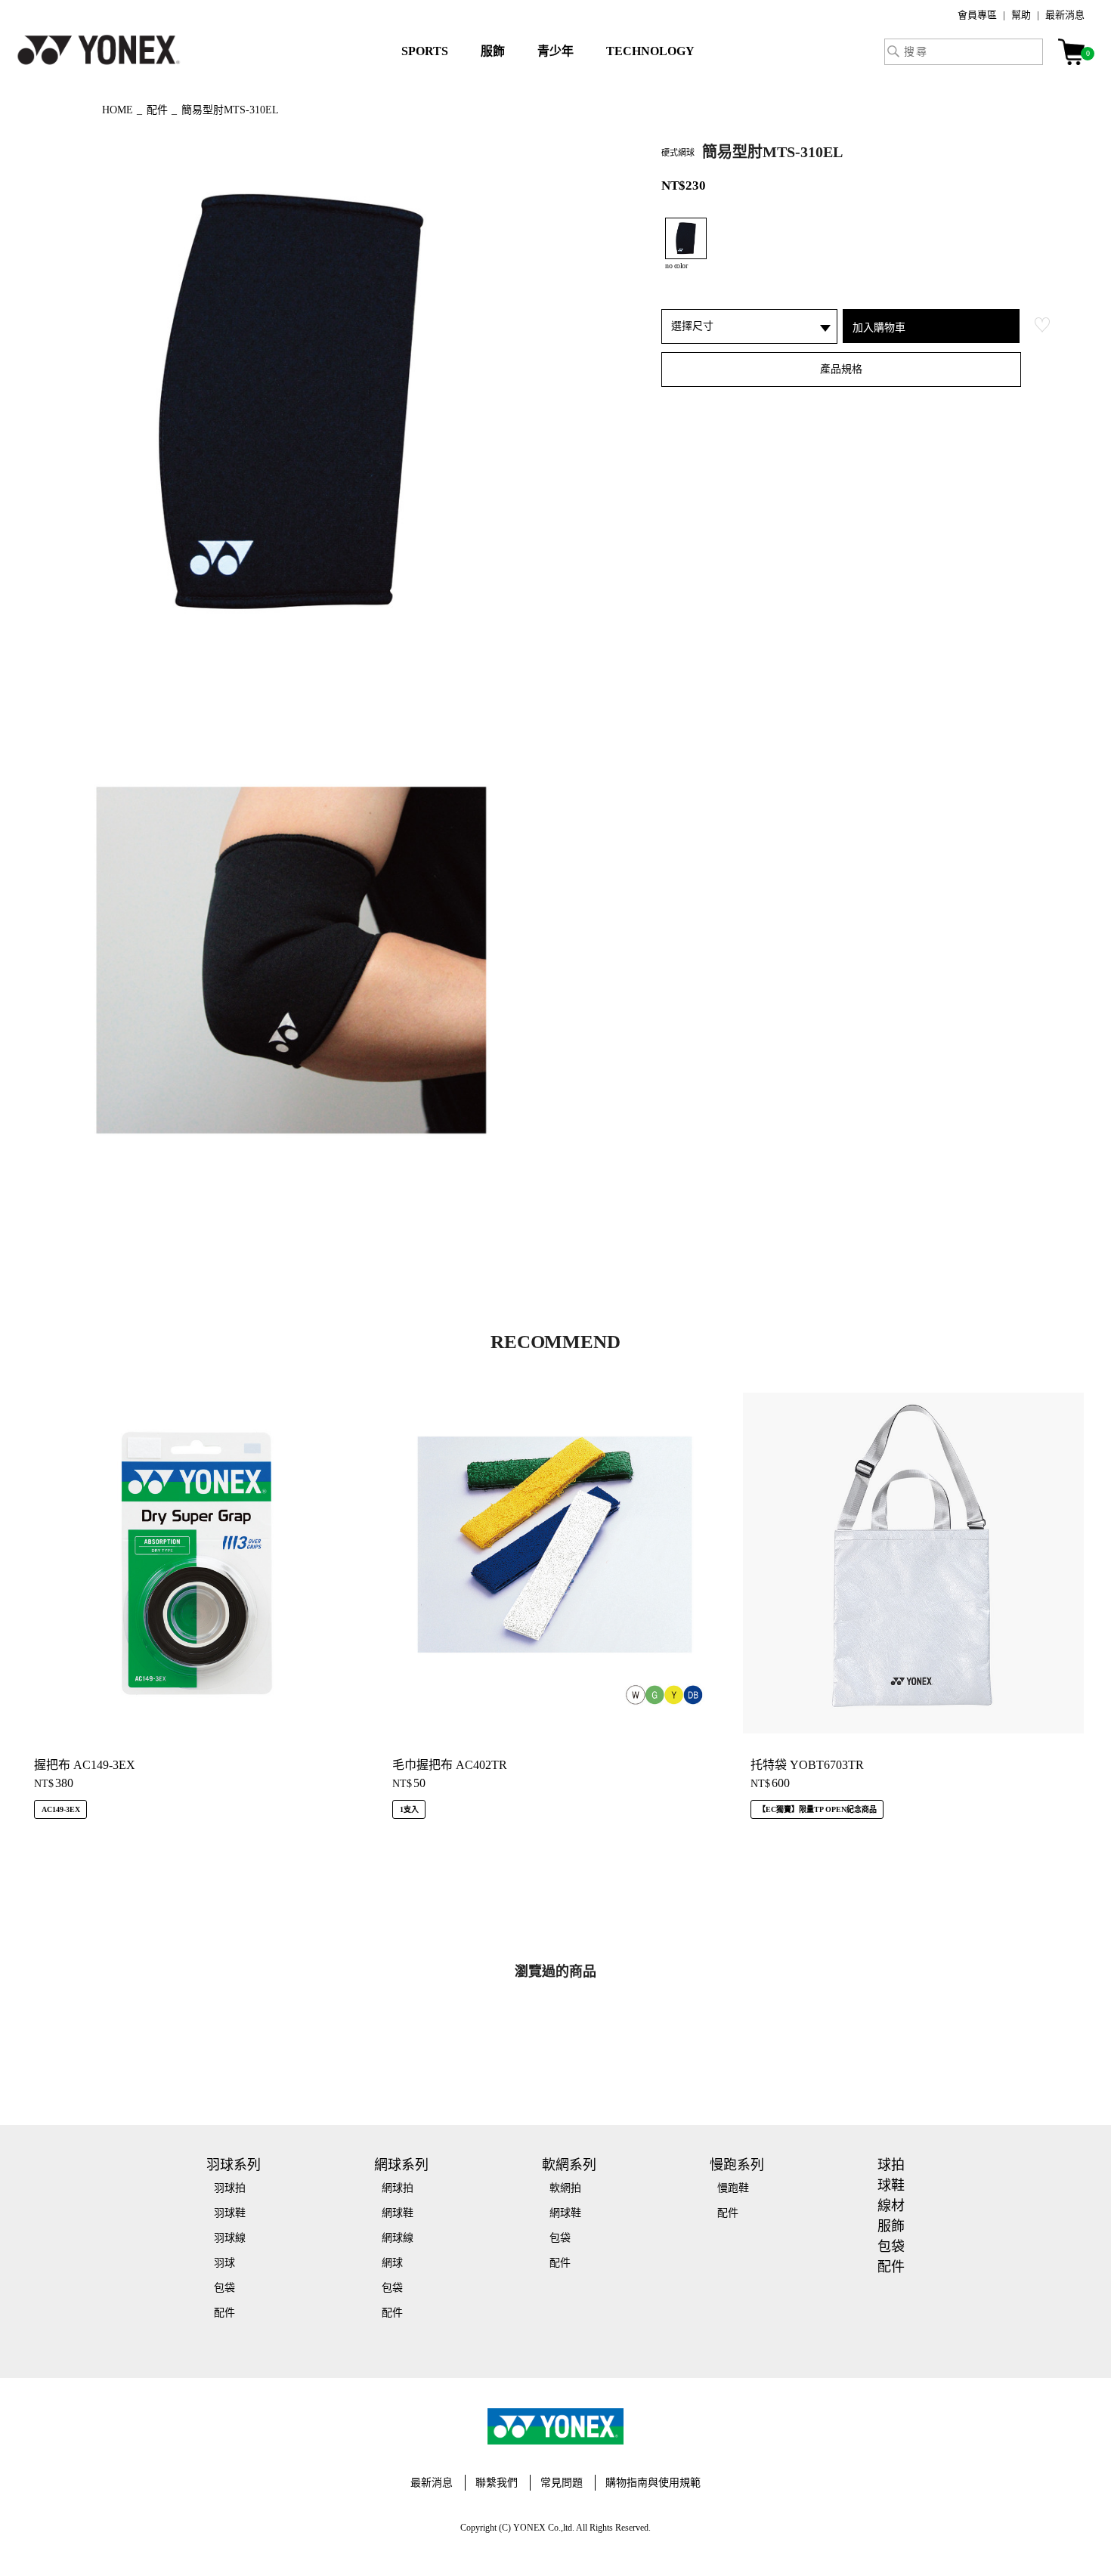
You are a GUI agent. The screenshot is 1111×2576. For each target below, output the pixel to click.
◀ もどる (53, 108)
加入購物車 (879, 327)
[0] (1071, 52)
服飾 (493, 51)
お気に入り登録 (1042, 325)
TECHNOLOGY (650, 51)
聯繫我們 (497, 2483)
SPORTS (425, 51)
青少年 (555, 51)
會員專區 (977, 15)
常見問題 (562, 2483)
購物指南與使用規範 (653, 2483)
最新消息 (1065, 15)
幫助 (1021, 15)
